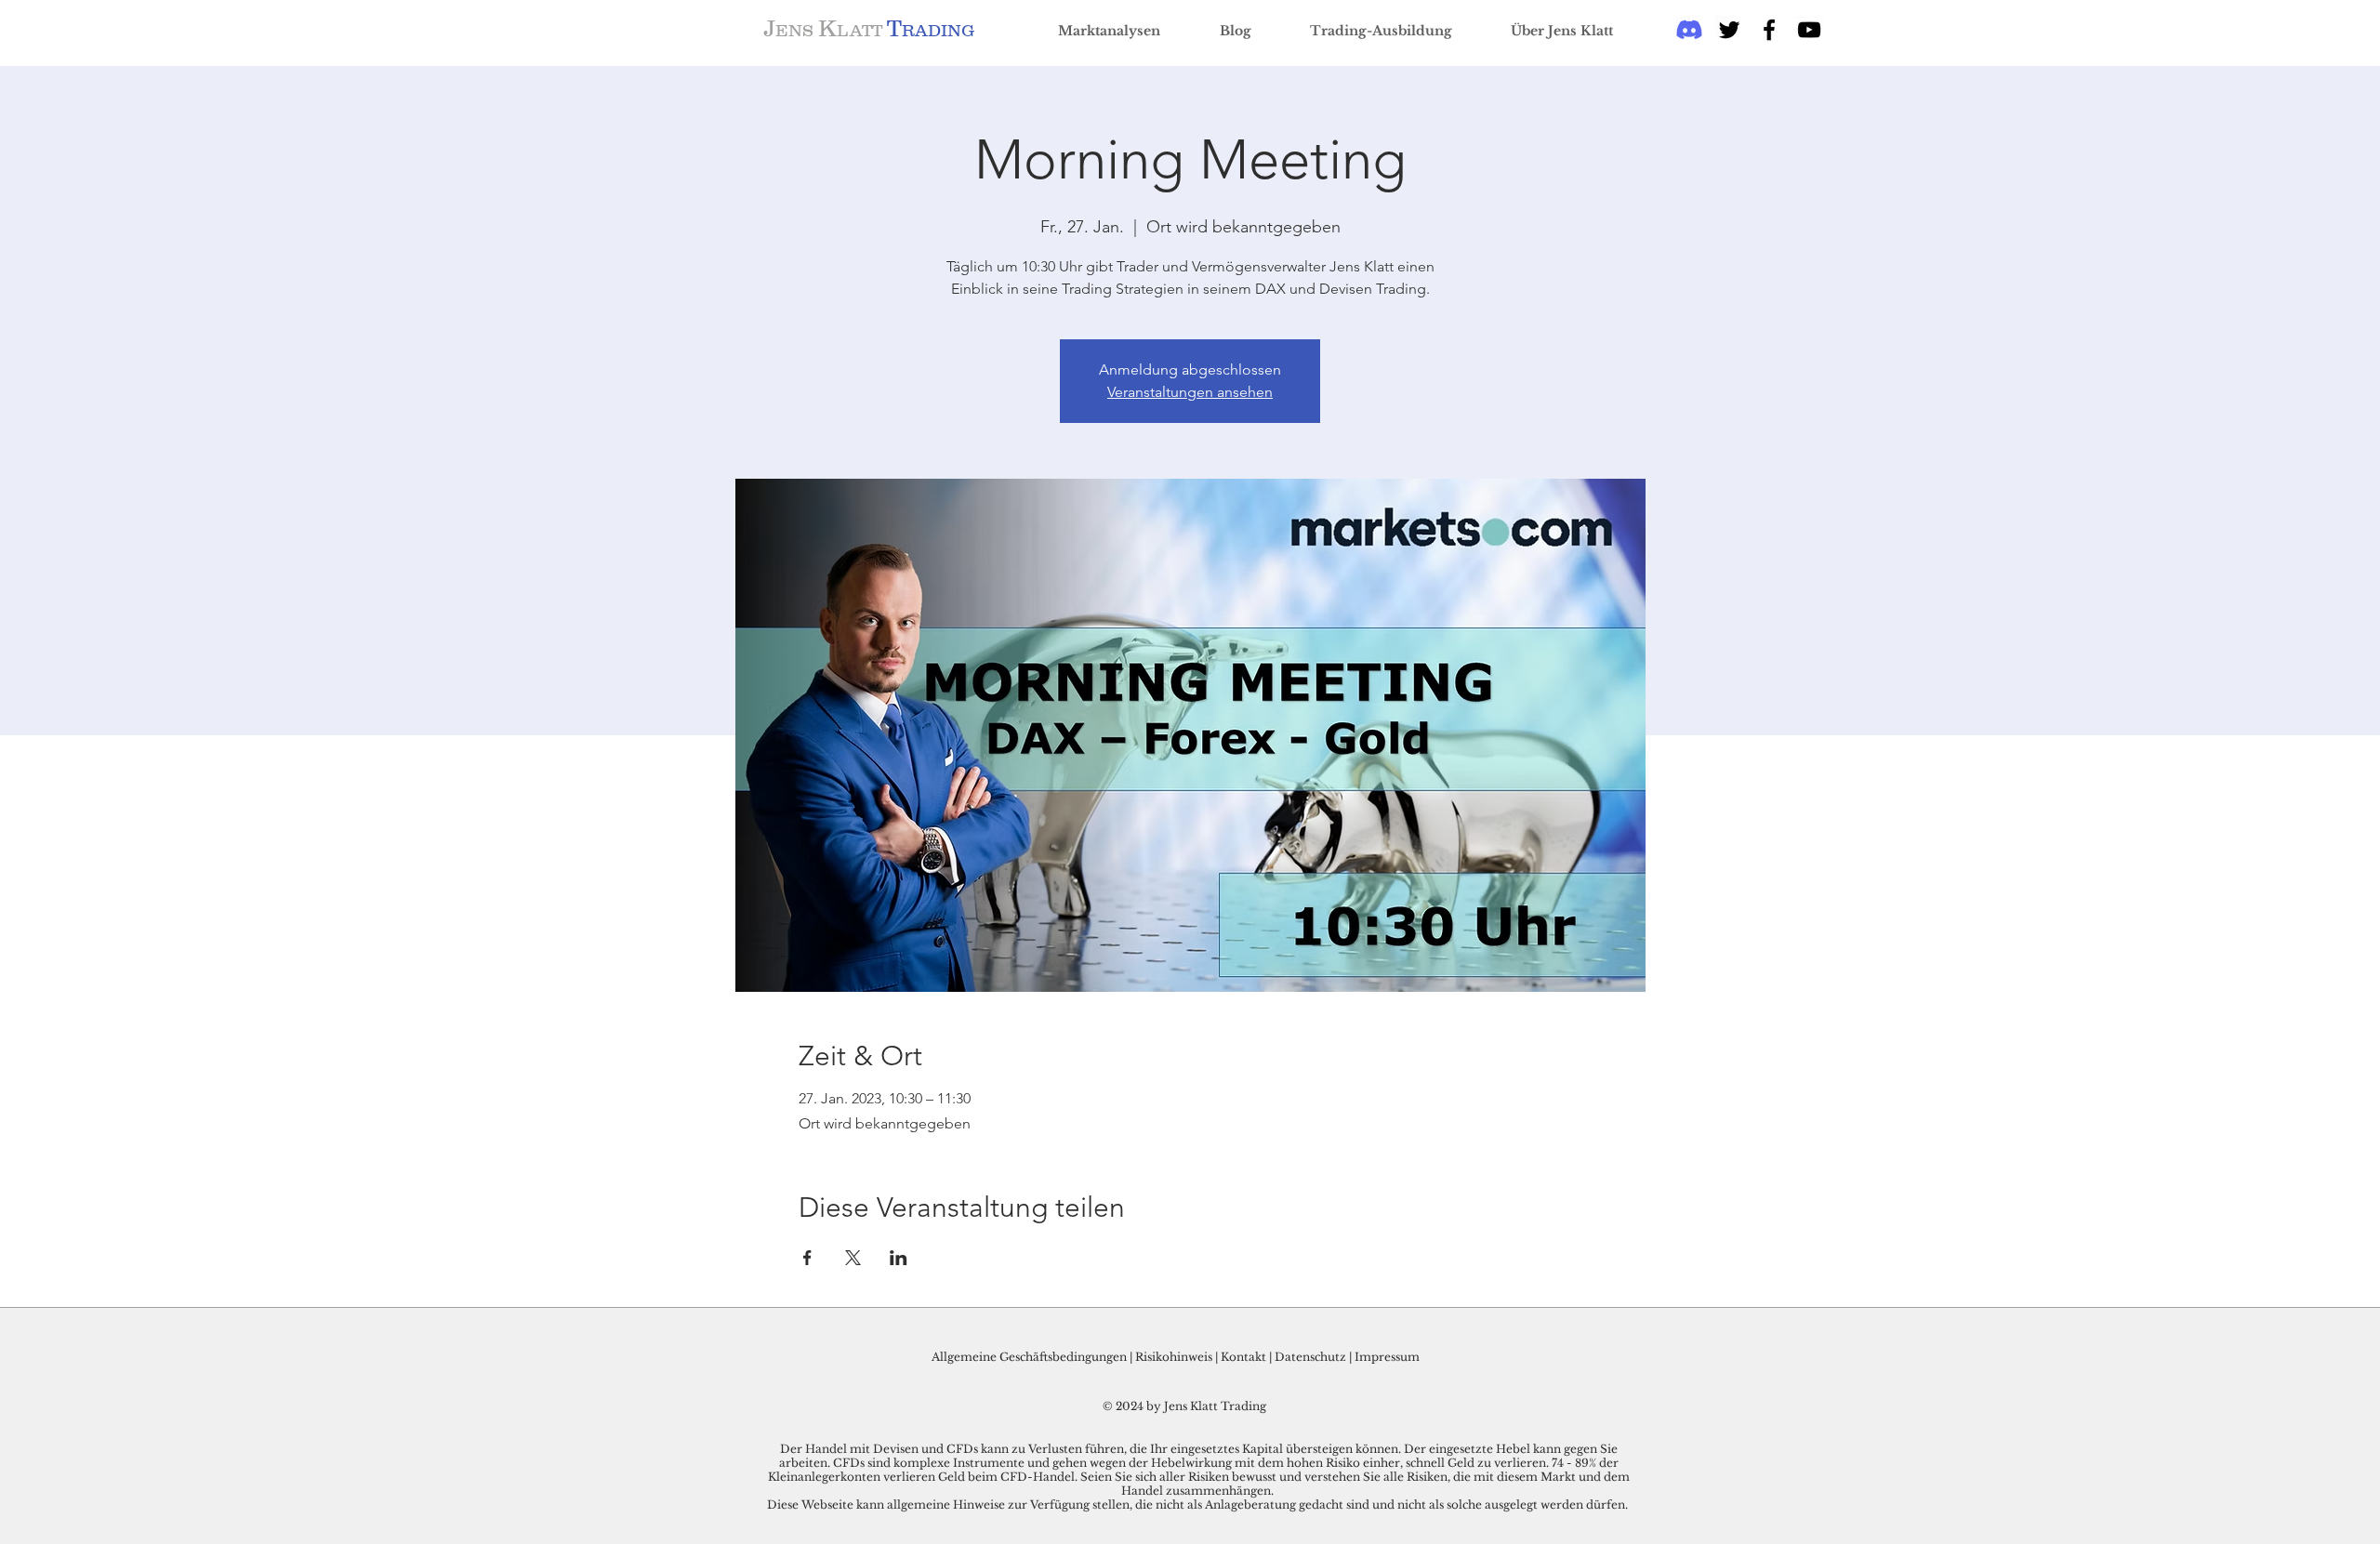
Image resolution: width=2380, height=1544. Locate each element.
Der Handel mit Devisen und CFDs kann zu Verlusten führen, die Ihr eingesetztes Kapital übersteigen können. (1092, 1449)
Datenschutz (1310, 1357)
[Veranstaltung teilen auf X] (853, 1258)
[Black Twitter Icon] (1729, 30)
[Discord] (1689, 30)
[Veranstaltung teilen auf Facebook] (807, 1258)
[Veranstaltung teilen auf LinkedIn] (899, 1258)
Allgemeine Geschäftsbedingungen (1029, 1357)
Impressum (1387, 1357)
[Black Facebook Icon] (1769, 30)
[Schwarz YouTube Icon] (1809, 30)
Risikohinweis (1174, 1357)
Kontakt (1245, 1357)
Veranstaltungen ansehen (1190, 392)
